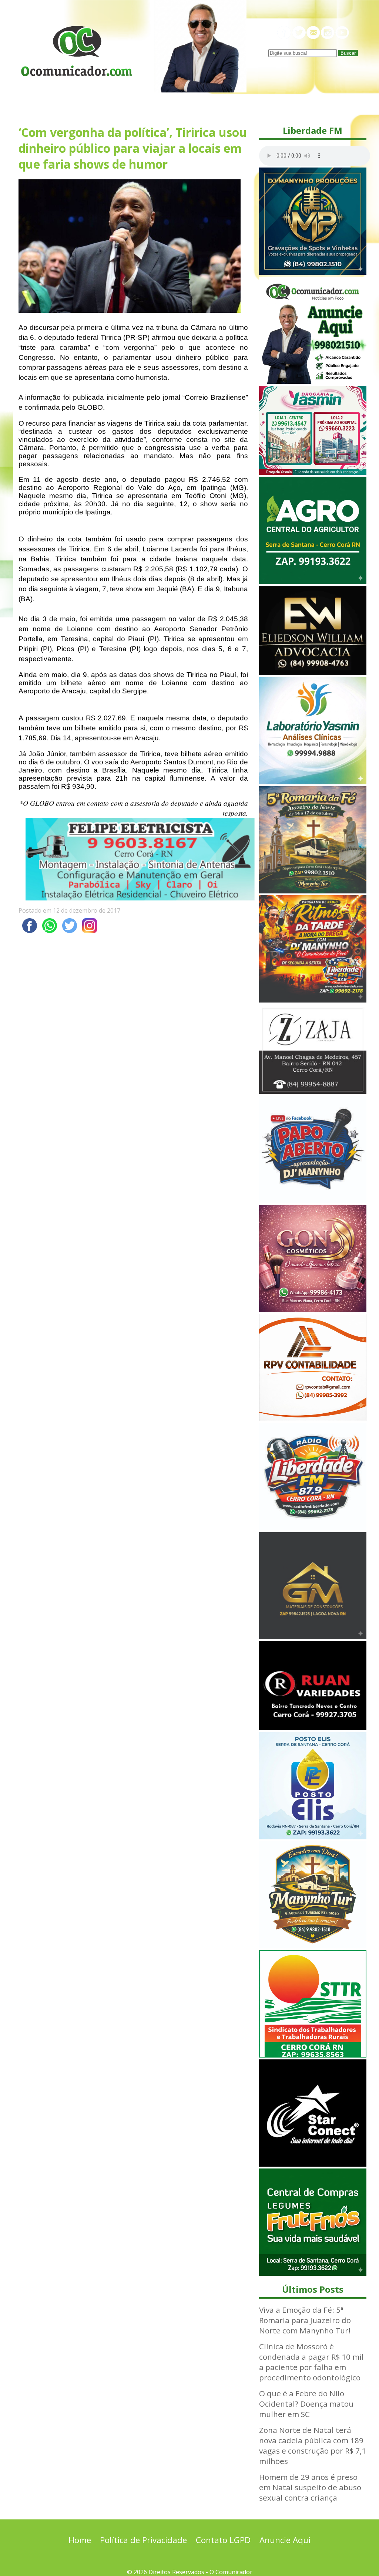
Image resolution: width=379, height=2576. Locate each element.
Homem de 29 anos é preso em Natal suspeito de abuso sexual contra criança (310, 2487)
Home (80, 2540)
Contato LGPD (223, 2540)
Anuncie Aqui (285, 2540)
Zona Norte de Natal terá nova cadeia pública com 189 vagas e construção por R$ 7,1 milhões (313, 2445)
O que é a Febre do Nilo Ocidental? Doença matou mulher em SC (306, 2404)
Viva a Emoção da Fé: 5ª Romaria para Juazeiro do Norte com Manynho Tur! (305, 2320)
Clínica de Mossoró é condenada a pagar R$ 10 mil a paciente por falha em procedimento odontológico (311, 2362)
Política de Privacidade (143, 2540)
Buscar (348, 53)
